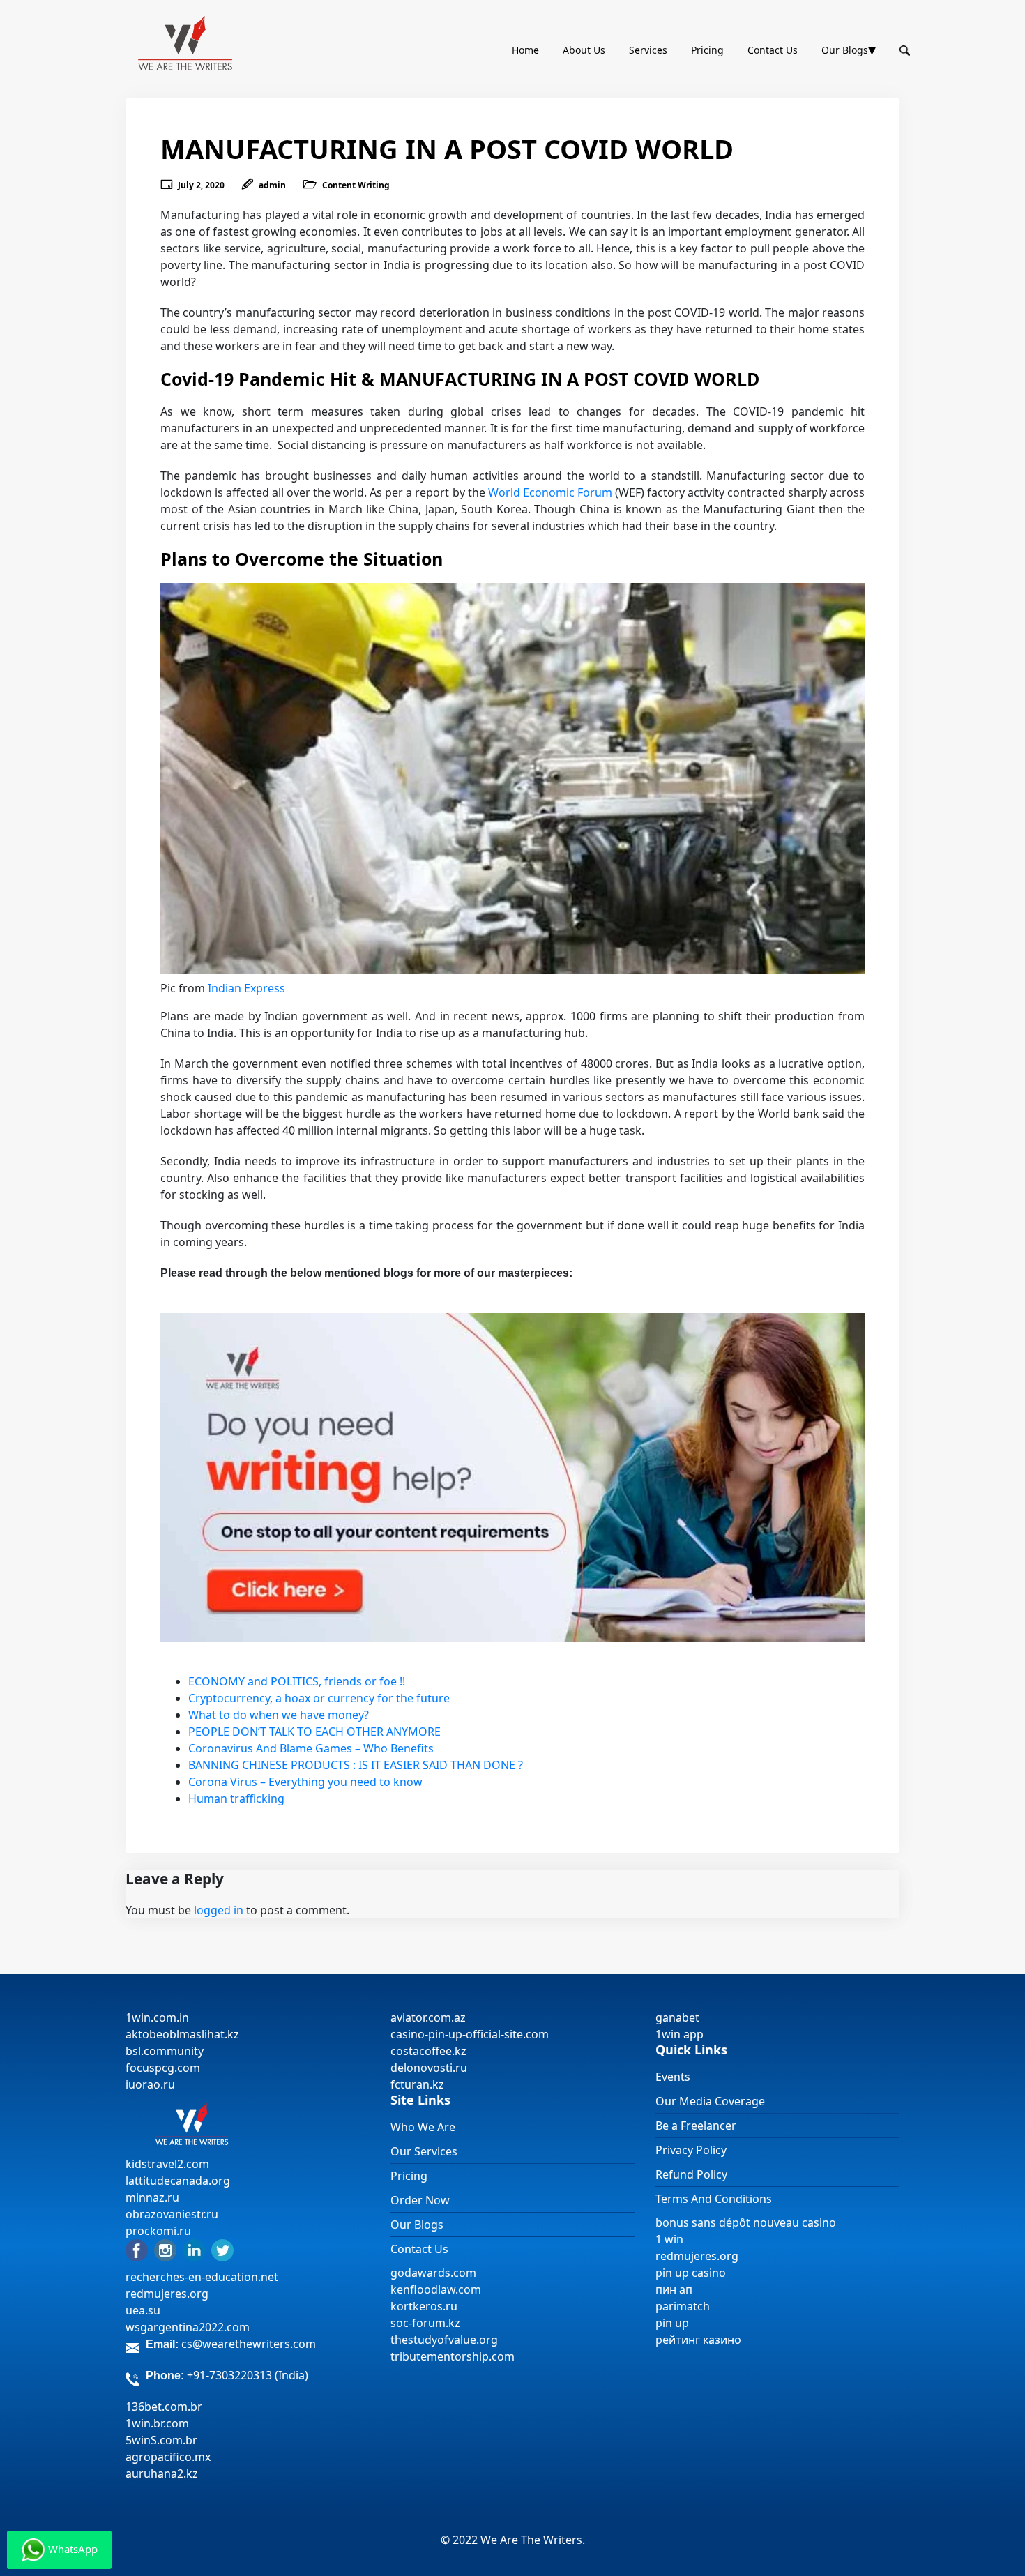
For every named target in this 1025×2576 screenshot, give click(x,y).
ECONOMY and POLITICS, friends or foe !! (297, 1681)
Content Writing (356, 185)
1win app (679, 2034)
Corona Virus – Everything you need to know (305, 1782)
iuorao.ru (150, 2084)
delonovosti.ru (429, 2068)
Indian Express (246, 988)
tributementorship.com (453, 2356)
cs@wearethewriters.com (249, 2344)
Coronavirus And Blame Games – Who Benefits (311, 1748)
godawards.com (433, 2273)
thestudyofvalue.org (444, 2340)
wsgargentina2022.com (188, 2327)
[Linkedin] (194, 2250)
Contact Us (773, 50)
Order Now (420, 2200)
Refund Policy (691, 2174)
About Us (584, 50)
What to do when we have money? (279, 1715)
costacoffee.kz (428, 2051)
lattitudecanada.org (178, 2181)
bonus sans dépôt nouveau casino (746, 2222)
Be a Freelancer (696, 2126)
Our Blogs (845, 50)
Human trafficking (236, 1798)
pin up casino (691, 2273)
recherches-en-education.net (202, 2277)
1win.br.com (157, 2423)
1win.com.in (157, 2017)
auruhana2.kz (162, 2473)
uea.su (143, 2310)
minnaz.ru (152, 2197)
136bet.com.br (164, 2407)
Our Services (424, 2151)
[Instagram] (165, 2250)
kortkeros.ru (424, 2306)
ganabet (679, 2017)
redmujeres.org (167, 2294)
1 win (669, 2239)
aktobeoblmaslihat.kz (182, 2034)
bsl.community (165, 2051)
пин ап (674, 2289)
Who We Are (423, 2127)
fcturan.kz (417, 2084)
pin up (672, 2323)
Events (673, 2077)
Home (525, 50)
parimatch (683, 2306)
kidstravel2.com (167, 2164)
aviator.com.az (428, 2017)
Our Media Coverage (710, 2101)
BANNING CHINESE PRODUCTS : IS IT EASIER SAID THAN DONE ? (356, 1765)
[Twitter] (222, 2250)
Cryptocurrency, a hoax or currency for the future (319, 1698)
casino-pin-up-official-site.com (470, 2034)
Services (648, 50)
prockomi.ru (158, 2231)
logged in (219, 1910)
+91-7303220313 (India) (248, 2375)
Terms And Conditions (714, 2199)
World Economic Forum (550, 492)
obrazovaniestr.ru (172, 2214)
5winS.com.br (161, 2440)
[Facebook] (137, 2250)
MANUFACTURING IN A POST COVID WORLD (447, 149)
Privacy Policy (691, 2150)
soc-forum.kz (425, 2323)
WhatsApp (71, 2549)
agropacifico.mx (168, 2457)
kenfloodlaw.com (436, 2289)
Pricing (707, 50)
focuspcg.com (163, 2068)
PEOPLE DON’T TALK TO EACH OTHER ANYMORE (314, 1732)
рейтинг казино (698, 2340)
